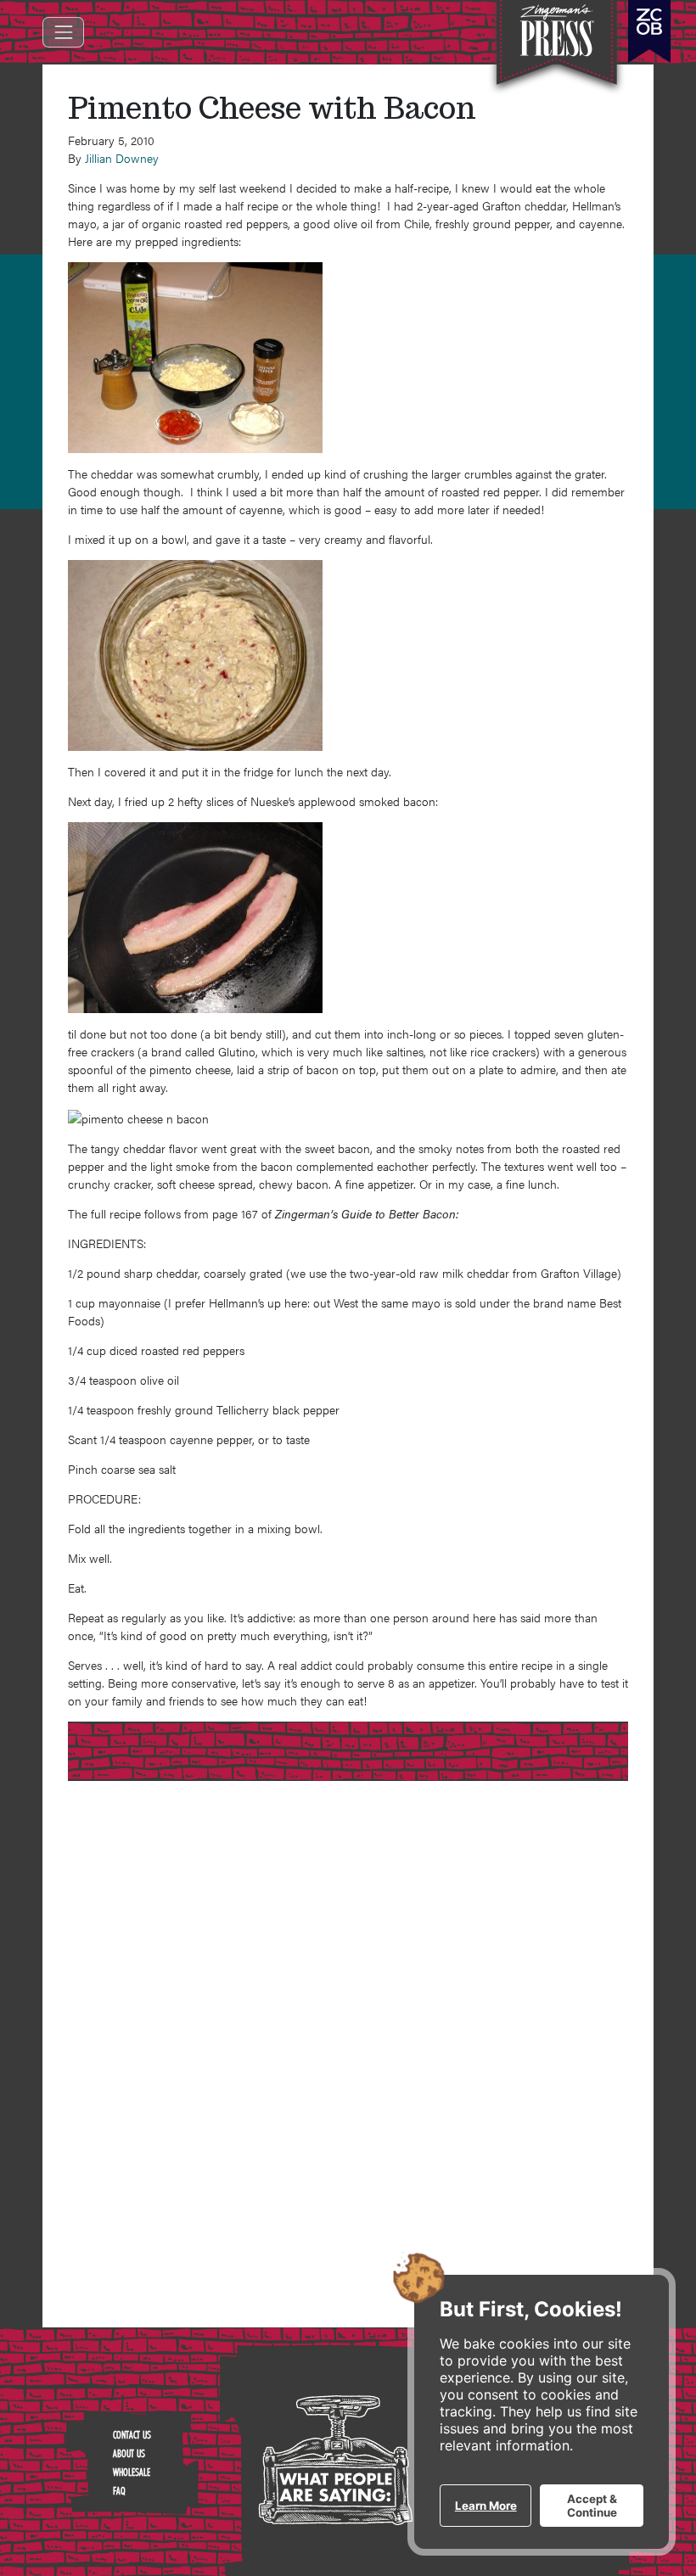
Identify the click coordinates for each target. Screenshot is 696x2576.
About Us (129, 2453)
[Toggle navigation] (63, 32)
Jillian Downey (122, 158)
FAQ (119, 2490)
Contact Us (132, 2434)
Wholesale (132, 2472)
